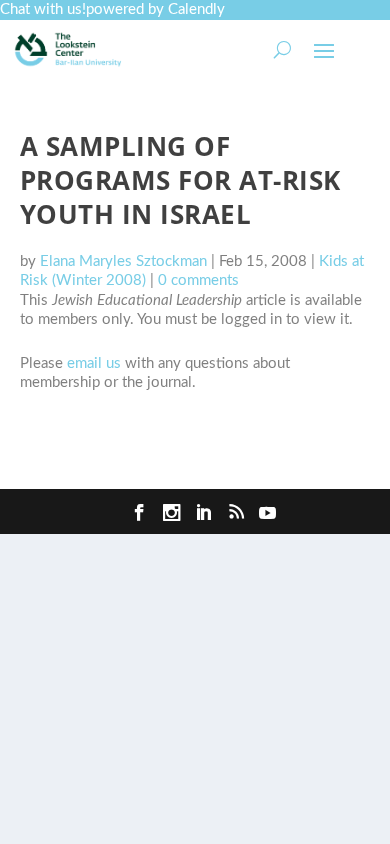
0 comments (198, 280)
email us (94, 363)
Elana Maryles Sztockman (123, 261)
